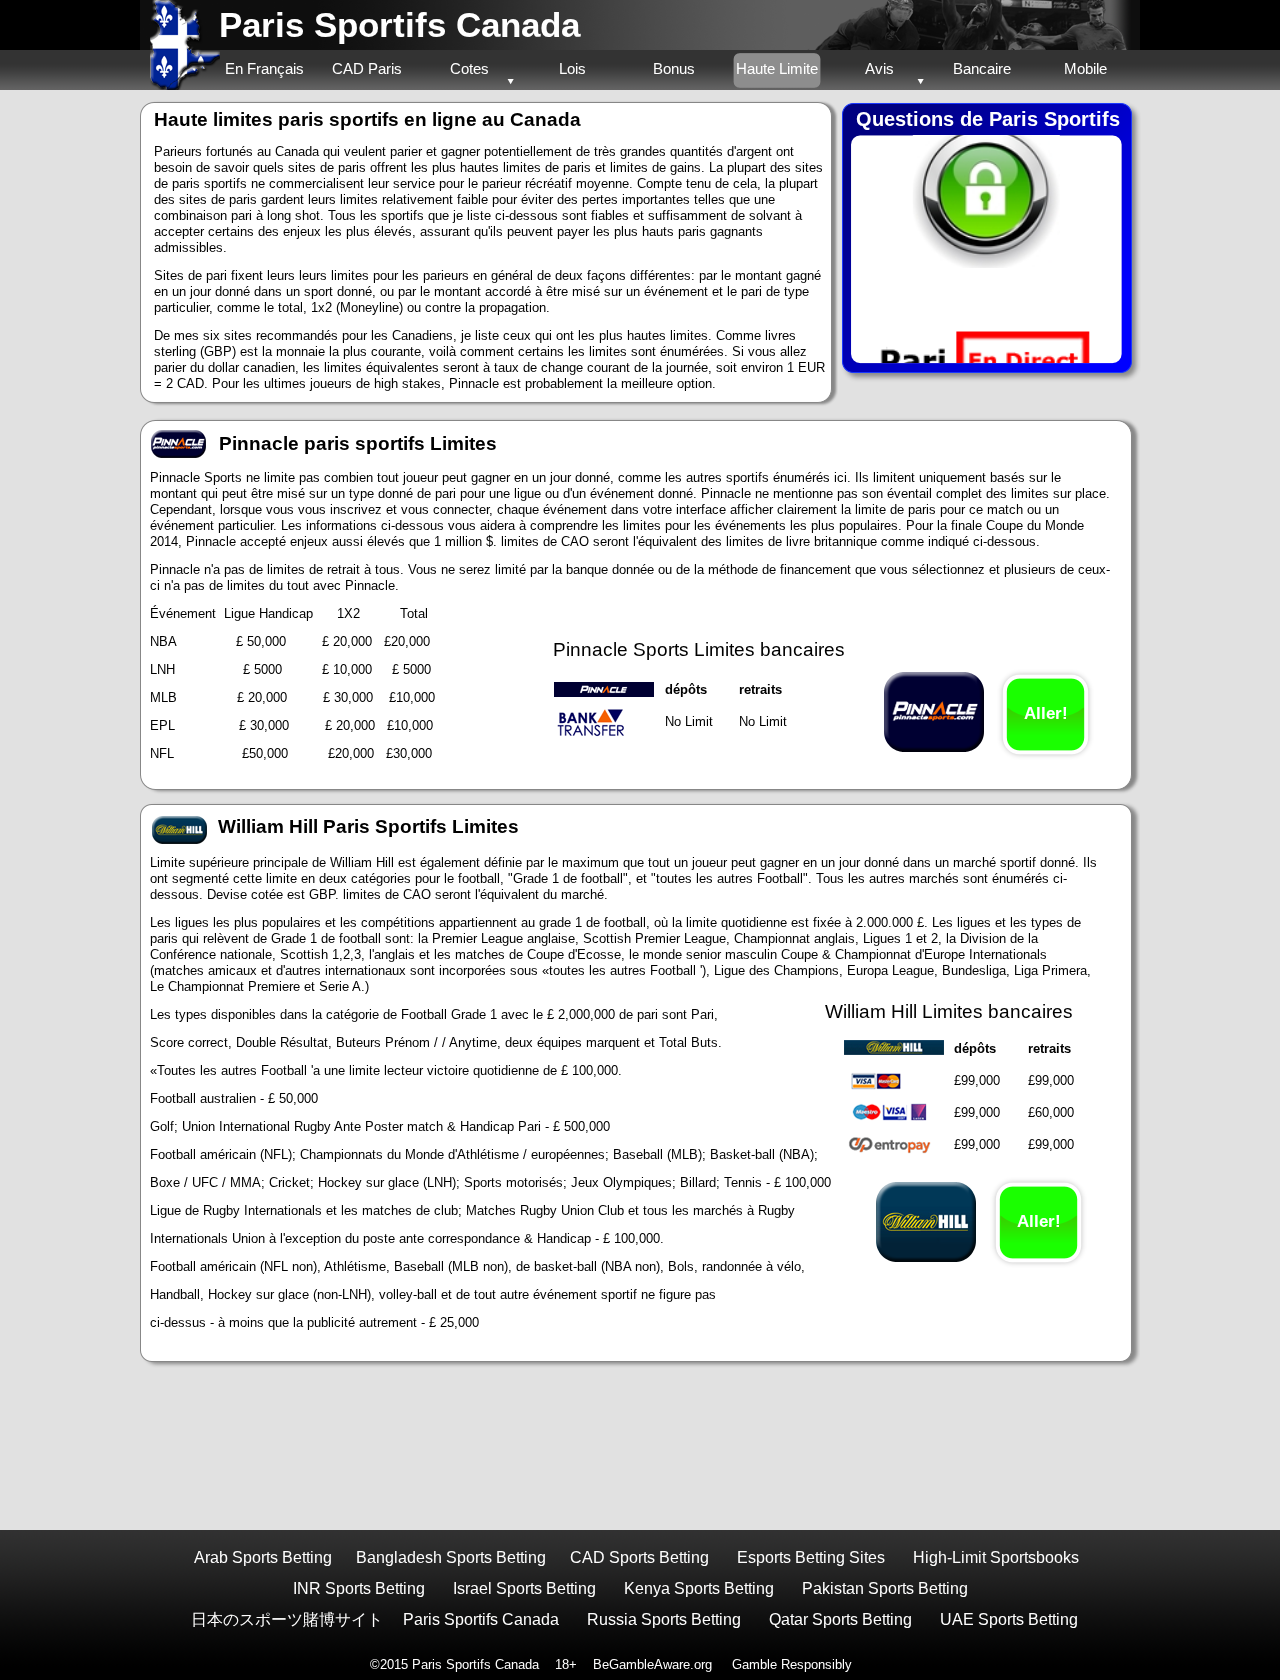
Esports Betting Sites (811, 1557)
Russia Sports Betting (664, 1619)
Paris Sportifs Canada (399, 24)
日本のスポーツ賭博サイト (287, 1619)
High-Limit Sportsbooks (996, 1557)
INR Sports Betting (359, 1588)
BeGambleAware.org (652, 1664)
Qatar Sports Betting (840, 1619)
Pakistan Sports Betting (885, 1588)
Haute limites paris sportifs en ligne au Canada (367, 119)
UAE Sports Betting (1009, 1619)
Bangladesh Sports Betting (451, 1557)
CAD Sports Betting (639, 1557)
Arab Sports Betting (263, 1557)
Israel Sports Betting (524, 1588)
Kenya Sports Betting (699, 1588)
